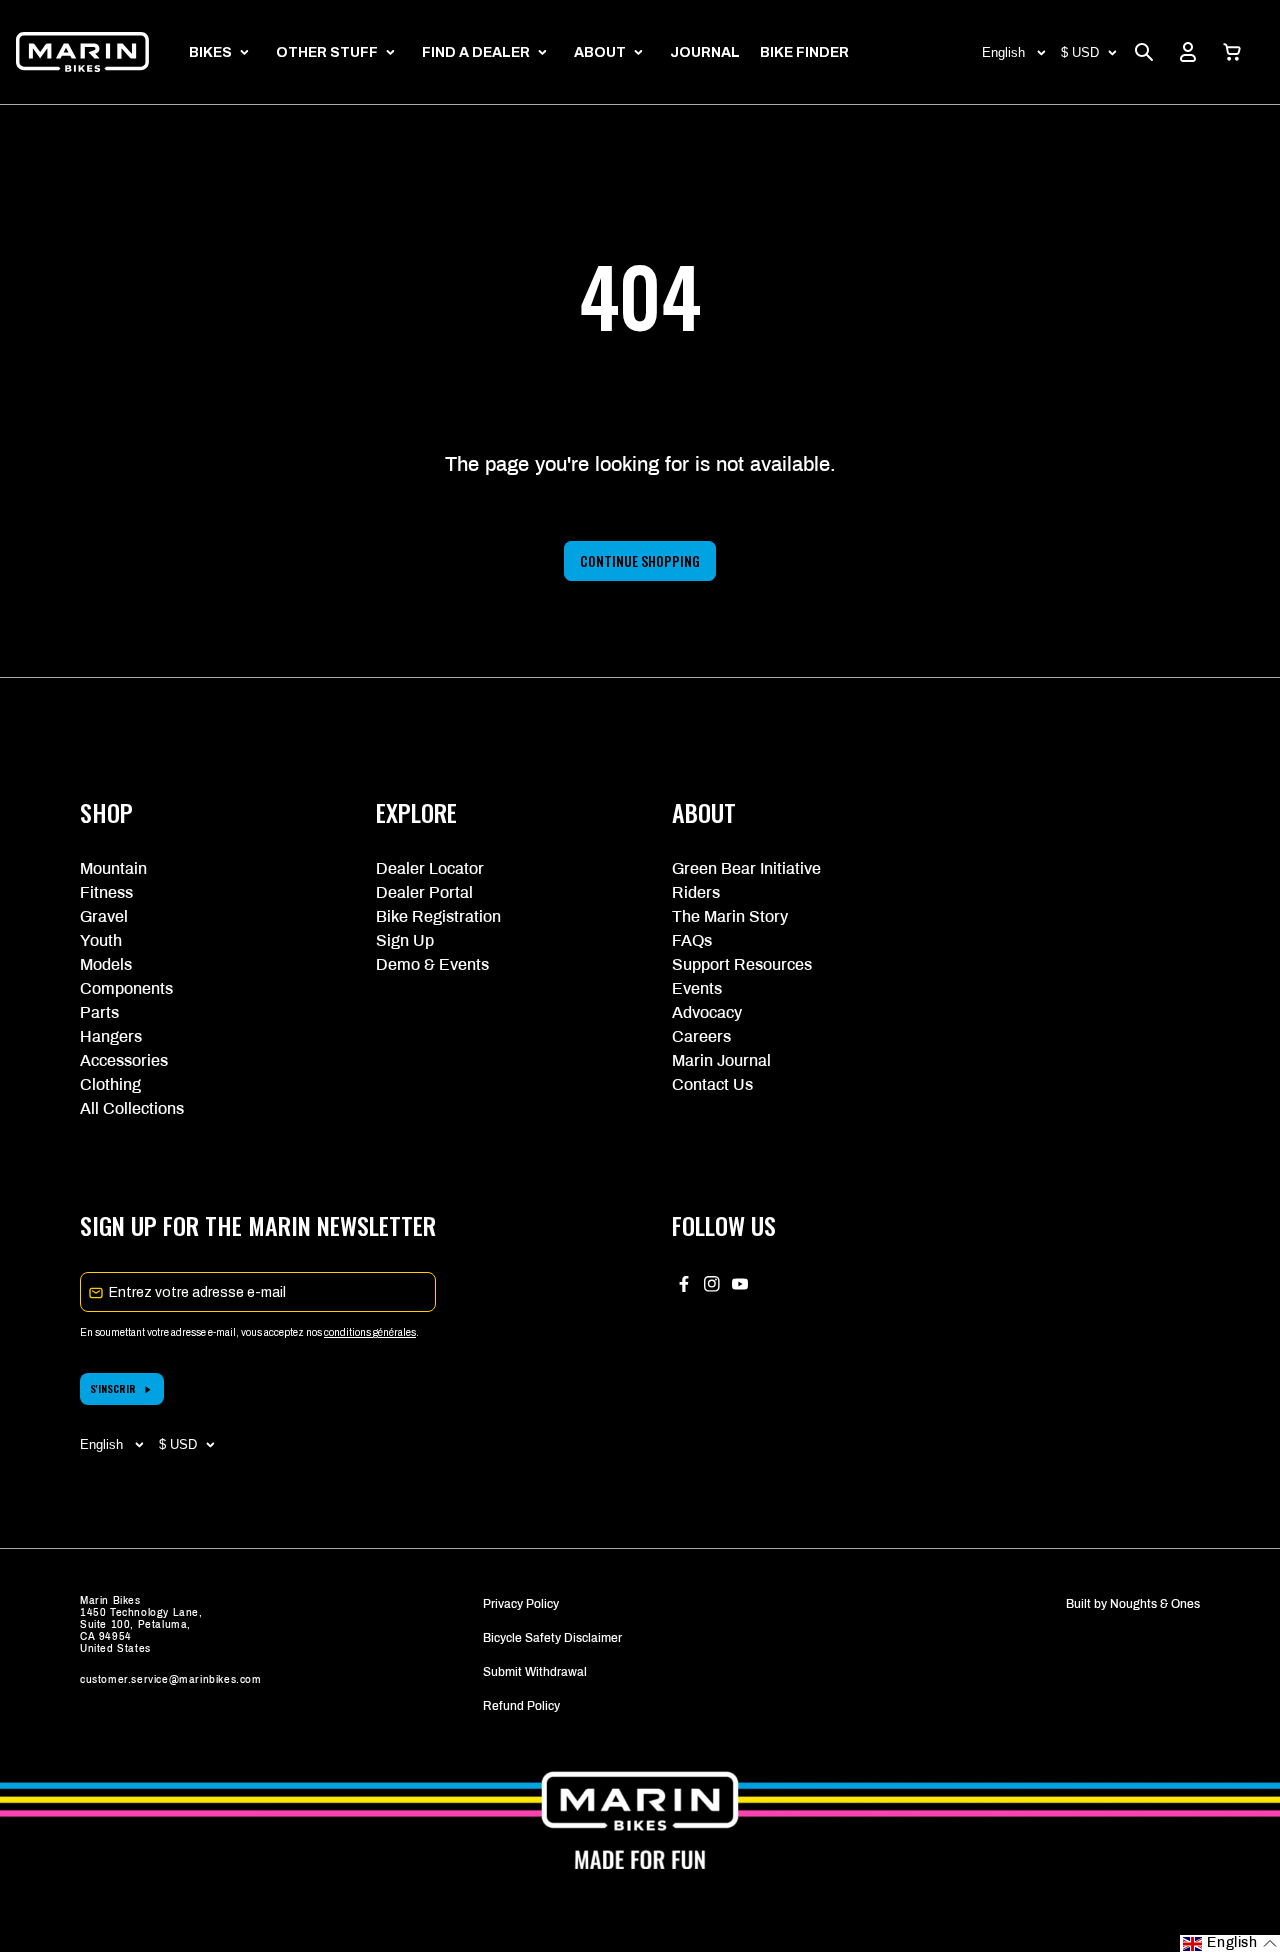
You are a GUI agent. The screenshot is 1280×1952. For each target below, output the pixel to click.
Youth (101, 940)
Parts (99, 1012)
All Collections (132, 1108)
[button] (1232, 52)
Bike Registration (438, 916)
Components (126, 988)
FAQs (692, 940)
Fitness (106, 892)
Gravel (104, 916)
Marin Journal (721, 1060)
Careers (701, 1036)
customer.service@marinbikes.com (171, 1679)
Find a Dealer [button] (476, 52)
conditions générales (370, 1332)
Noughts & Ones (1155, 1604)
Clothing (110, 1084)
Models (106, 964)
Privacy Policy (521, 1604)
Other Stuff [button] (327, 52)
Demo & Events (432, 964)
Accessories (124, 1060)
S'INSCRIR (113, 1388)
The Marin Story (730, 916)
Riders (696, 892)
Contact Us (712, 1084)
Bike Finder (804, 52)
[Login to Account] (1188, 52)
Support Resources (742, 964)
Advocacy (707, 1012)
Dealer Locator (430, 868)
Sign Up (405, 940)
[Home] (82, 52)
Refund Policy (521, 1706)
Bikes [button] (210, 52)
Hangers (111, 1036)
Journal (705, 52)
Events (697, 988)
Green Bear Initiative (746, 868)
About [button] (600, 52)
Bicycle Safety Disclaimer (552, 1638)
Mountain (113, 868)
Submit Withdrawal (535, 1672)
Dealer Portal (424, 892)
